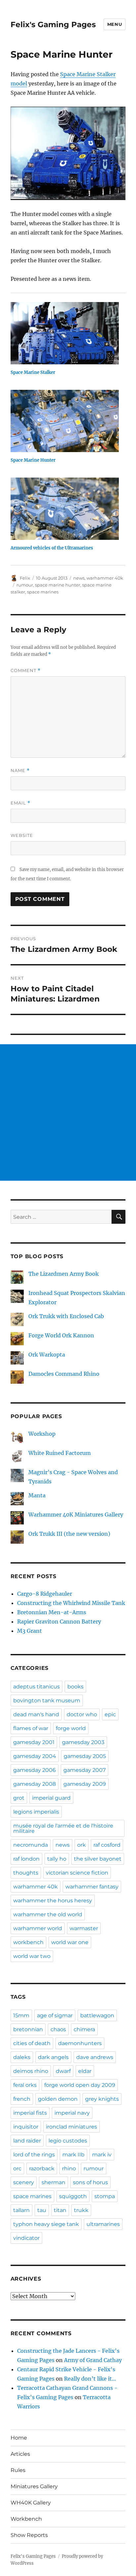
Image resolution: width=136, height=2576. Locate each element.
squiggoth (73, 2196)
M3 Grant (30, 1631)
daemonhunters (80, 2043)
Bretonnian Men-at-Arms (52, 1612)
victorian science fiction (77, 1873)
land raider (27, 2141)
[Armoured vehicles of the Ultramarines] (65, 509)
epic (110, 1714)
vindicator (26, 2238)
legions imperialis (36, 1812)
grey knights (102, 2099)
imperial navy (72, 2113)
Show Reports (29, 2535)
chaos (58, 2029)
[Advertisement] (68, 1112)
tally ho (57, 1859)
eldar (85, 2071)
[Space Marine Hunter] (65, 421)
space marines (43, 592)
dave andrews (95, 2057)
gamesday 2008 (34, 1784)
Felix (25, 578)
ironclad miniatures (71, 2127)
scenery (24, 2182)
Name (20, 771)
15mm (21, 2015)
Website (22, 835)
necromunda (31, 1845)
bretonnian (28, 2029)
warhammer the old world (48, 1914)
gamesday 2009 (85, 1784)
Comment (26, 670)
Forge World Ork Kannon (61, 1335)
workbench (28, 1942)
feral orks (25, 2085)
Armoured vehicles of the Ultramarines (52, 548)
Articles (20, 2454)
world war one (70, 1942)
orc (17, 2168)
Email (20, 803)
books (75, 1687)
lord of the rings (34, 2155)
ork (82, 1845)
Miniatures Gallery (34, 2486)
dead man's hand (36, 1714)
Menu (115, 24)
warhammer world (38, 1928)
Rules (18, 2470)
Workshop (42, 1434)
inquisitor (26, 2127)
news (79, 578)
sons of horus (90, 2182)
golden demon (58, 2099)
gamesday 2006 (34, 1770)
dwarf (63, 2071)
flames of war (31, 1728)
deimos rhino (31, 2071)
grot (19, 1798)
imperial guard (51, 1798)
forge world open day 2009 (80, 2085)
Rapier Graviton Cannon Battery (59, 1622)
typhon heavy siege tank (46, 2224)
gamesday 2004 (35, 1756)
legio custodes (68, 2141)
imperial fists (30, 2113)
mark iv (102, 2155)
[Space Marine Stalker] (65, 333)
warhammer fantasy (92, 1887)
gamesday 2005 (85, 1756)
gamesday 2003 (83, 1742)
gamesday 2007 (85, 1770)
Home (19, 2438)
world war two (32, 1956)
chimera (84, 2029)
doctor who (82, 1714)
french (22, 2099)
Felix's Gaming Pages (53, 25)
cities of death (32, 2043)
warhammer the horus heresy (53, 1901)
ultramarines (103, 2224)
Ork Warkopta (47, 1355)
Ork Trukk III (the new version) (69, 1534)
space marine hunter (58, 585)
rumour (25, 585)
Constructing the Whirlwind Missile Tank (71, 1603)
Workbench (26, 2519)
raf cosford (107, 1845)
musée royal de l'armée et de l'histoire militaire (63, 1828)
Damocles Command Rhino (64, 1374)
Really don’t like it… (90, 2379)
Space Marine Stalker (33, 372)
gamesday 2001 (34, 1742)
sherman (53, 2182)
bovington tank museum (47, 1700)
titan (60, 2210)
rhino (69, 2168)
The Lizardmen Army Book (64, 1274)
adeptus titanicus (36, 1687)
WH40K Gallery (31, 2503)
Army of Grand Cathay (93, 2360)
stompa (105, 2196)
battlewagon (97, 2015)
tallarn (21, 2210)
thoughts (26, 1873)
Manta (37, 1495)
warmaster (84, 1928)
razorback (42, 2168)
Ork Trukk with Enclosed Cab (66, 1316)
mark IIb (73, 2155)
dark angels (53, 2057)
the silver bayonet (98, 1859)
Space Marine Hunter (33, 460)
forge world (71, 1728)
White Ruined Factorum (60, 1453)
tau (42, 2210)
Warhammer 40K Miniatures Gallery (76, 1515)
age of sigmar (55, 2015)
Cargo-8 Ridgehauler (45, 1594)
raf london (26, 1859)
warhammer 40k (105, 578)
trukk (81, 2210)
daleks (22, 2057)
